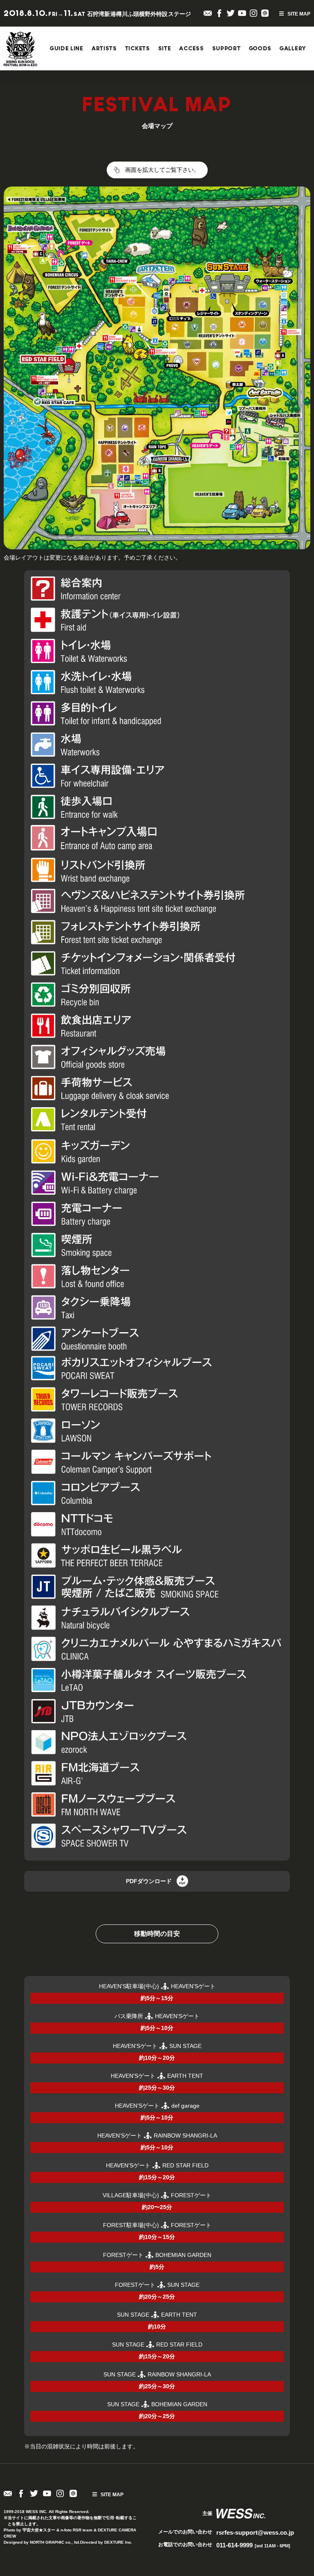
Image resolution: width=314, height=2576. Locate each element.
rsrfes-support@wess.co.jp (255, 2532)
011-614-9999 (253, 2545)
